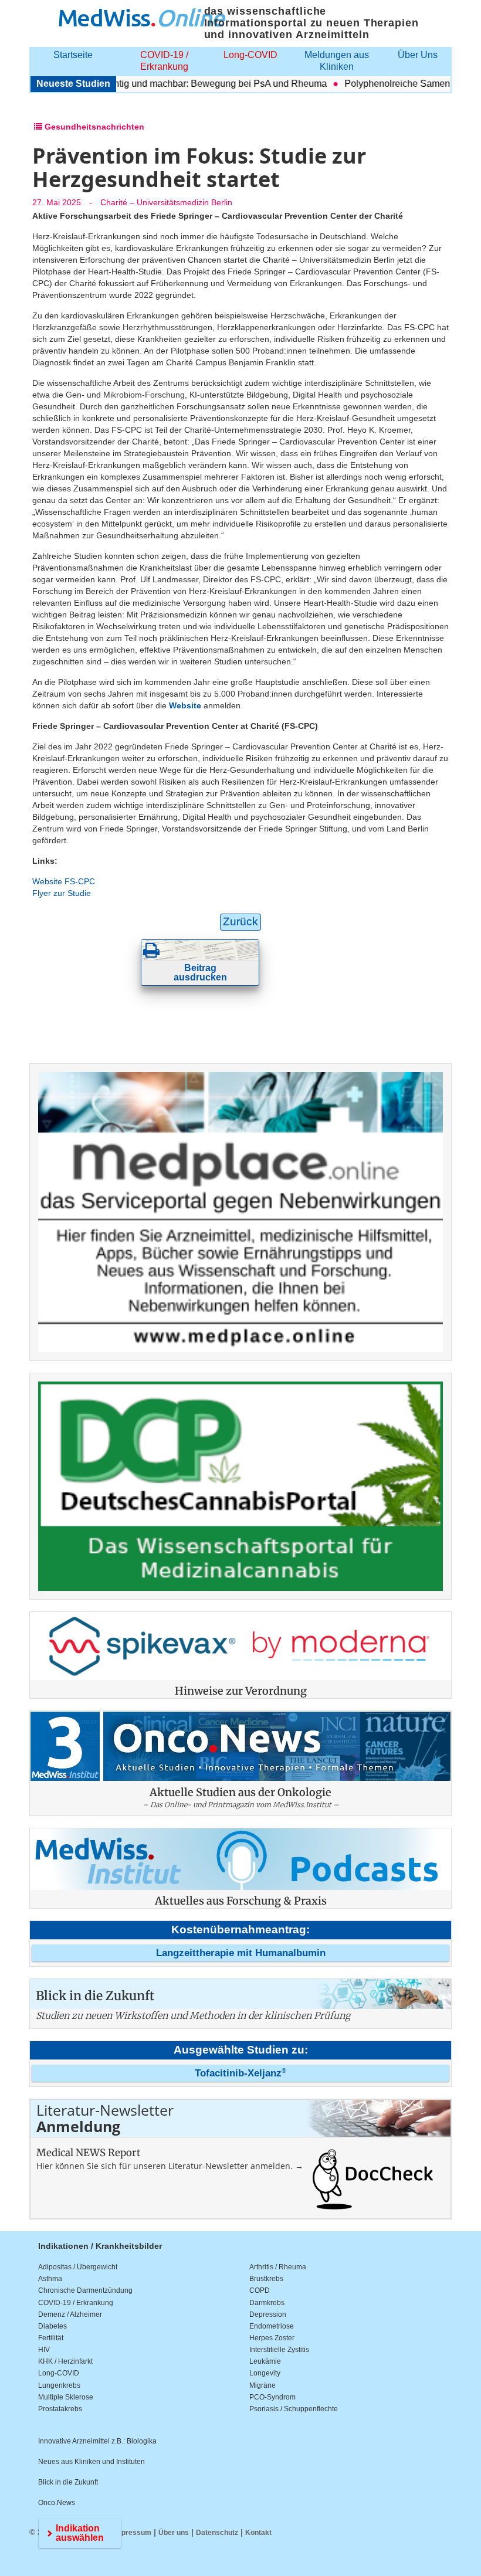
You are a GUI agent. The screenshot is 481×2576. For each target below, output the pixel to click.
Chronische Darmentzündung (85, 2290)
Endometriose (272, 2326)
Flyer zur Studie (62, 893)
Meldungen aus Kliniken (337, 61)
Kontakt (258, 2533)
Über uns (174, 2533)
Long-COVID (250, 55)
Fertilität (51, 2338)
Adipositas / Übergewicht (78, 2267)
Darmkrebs (267, 2303)
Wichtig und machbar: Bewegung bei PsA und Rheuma (186, 84)
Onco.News (57, 2503)
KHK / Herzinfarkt (65, 2361)
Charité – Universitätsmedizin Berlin (166, 202)
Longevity (265, 2373)
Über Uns (418, 55)
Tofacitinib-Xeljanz (240, 2073)
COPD (260, 2290)
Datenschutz (217, 2533)
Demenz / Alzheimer (70, 2314)
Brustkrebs (266, 2279)
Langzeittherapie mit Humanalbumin (241, 1953)
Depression (268, 2314)
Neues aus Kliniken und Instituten (92, 2462)
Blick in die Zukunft (68, 2482)
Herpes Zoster (272, 2338)
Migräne (262, 2385)
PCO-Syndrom (272, 2397)
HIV (44, 2350)
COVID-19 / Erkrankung (164, 61)
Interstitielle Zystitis (279, 2350)
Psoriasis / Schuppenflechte (294, 2409)
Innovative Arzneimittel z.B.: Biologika (97, 2441)
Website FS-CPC (64, 881)
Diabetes (52, 2326)
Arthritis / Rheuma (278, 2267)
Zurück (240, 922)
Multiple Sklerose (66, 2397)
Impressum (132, 2533)
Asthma (50, 2279)
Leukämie (265, 2361)
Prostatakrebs (60, 2409)
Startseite (73, 55)
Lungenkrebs (59, 2385)
